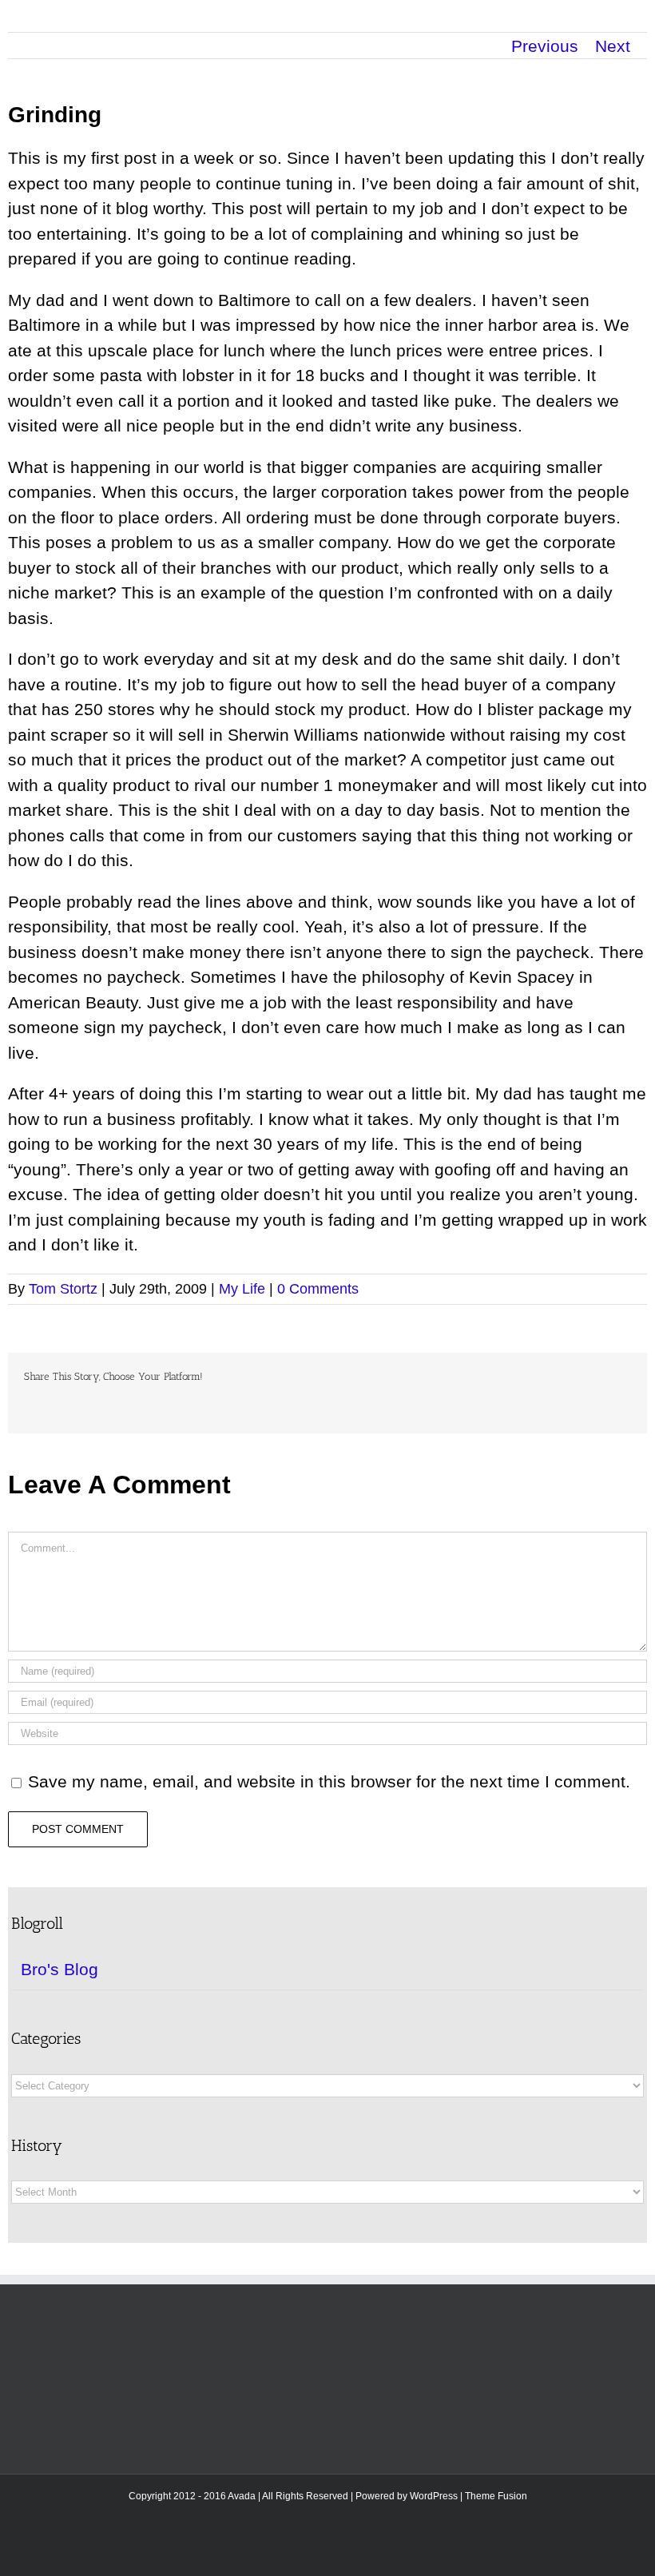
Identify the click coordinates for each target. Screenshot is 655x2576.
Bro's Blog (60, 1969)
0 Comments (318, 1289)
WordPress (434, 2496)
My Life (242, 1289)
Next (613, 46)
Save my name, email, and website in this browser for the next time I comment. (329, 1781)
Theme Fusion (496, 2496)
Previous (545, 46)
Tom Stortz (63, 1289)
